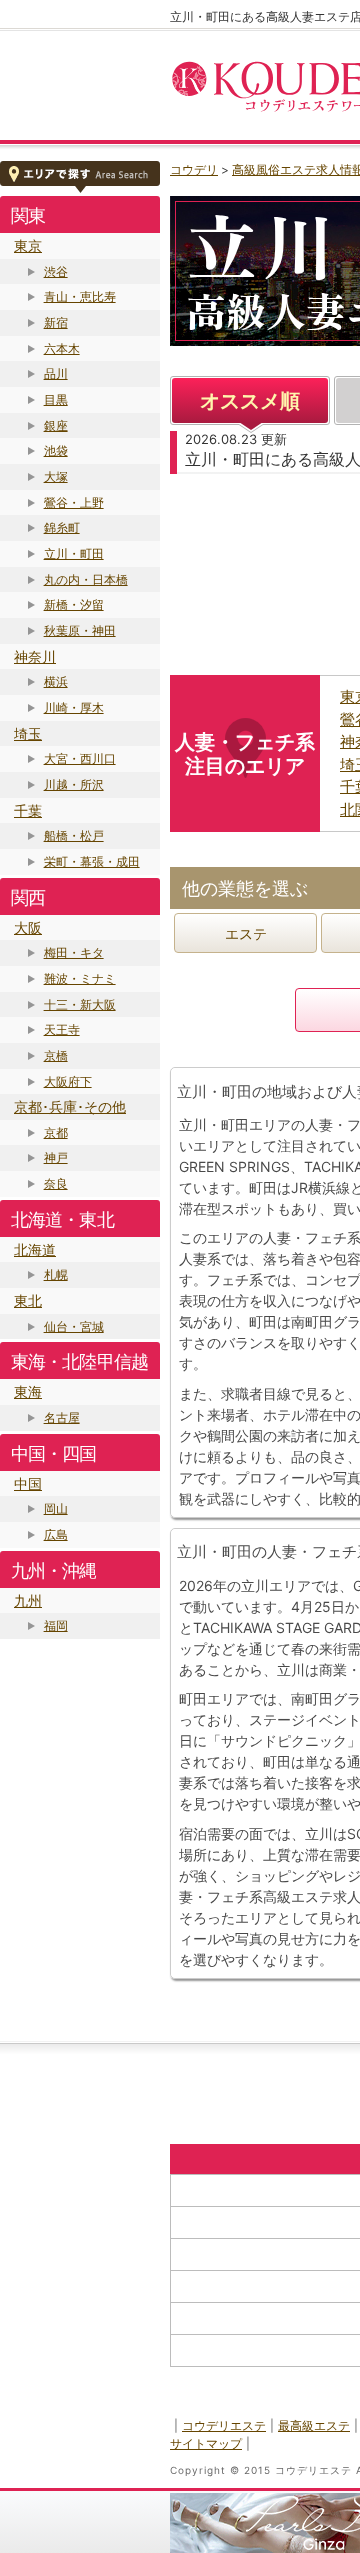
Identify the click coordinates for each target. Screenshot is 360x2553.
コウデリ (194, 169)
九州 (28, 1600)
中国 (28, 1483)
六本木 (62, 348)
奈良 (56, 1183)
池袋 (56, 450)
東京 (28, 245)
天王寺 (62, 1029)
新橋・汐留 (74, 604)
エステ (246, 933)
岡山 (56, 1508)
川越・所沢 (74, 784)
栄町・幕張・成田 (92, 861)
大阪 (28, 927)
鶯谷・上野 (74, 502)
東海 (28, 1391)
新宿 (56, 322)
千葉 (28, 810)
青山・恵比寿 (80, 296)
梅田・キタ (74, 952)
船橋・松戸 (74, 835)
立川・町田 (74, 553)
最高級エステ (314, 2425)
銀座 (56, 425)
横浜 (56, 681)
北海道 (35, 1249)
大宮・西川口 (80, 758)
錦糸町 (62, 527)
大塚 (56, 476)
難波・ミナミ (80, 978)
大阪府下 (68, 1081)
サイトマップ (206, 2443)
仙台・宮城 (74, 1326)
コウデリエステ (224, 2425)
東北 (28, 1300)
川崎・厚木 (74, 707)
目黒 (56, 399)
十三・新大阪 (80, 1004)
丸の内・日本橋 (86, 579)
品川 (56, 373)
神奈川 (35, 656)
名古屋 (62, 1417)
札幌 (56, 1274)
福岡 (56, 1625)
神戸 (56, 1157)
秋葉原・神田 (80, 630)
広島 (56, 1534)
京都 (56, 1132)
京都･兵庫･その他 (70, 1106)
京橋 (56, 1055)
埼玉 (28, 733)
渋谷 (56, 271)
